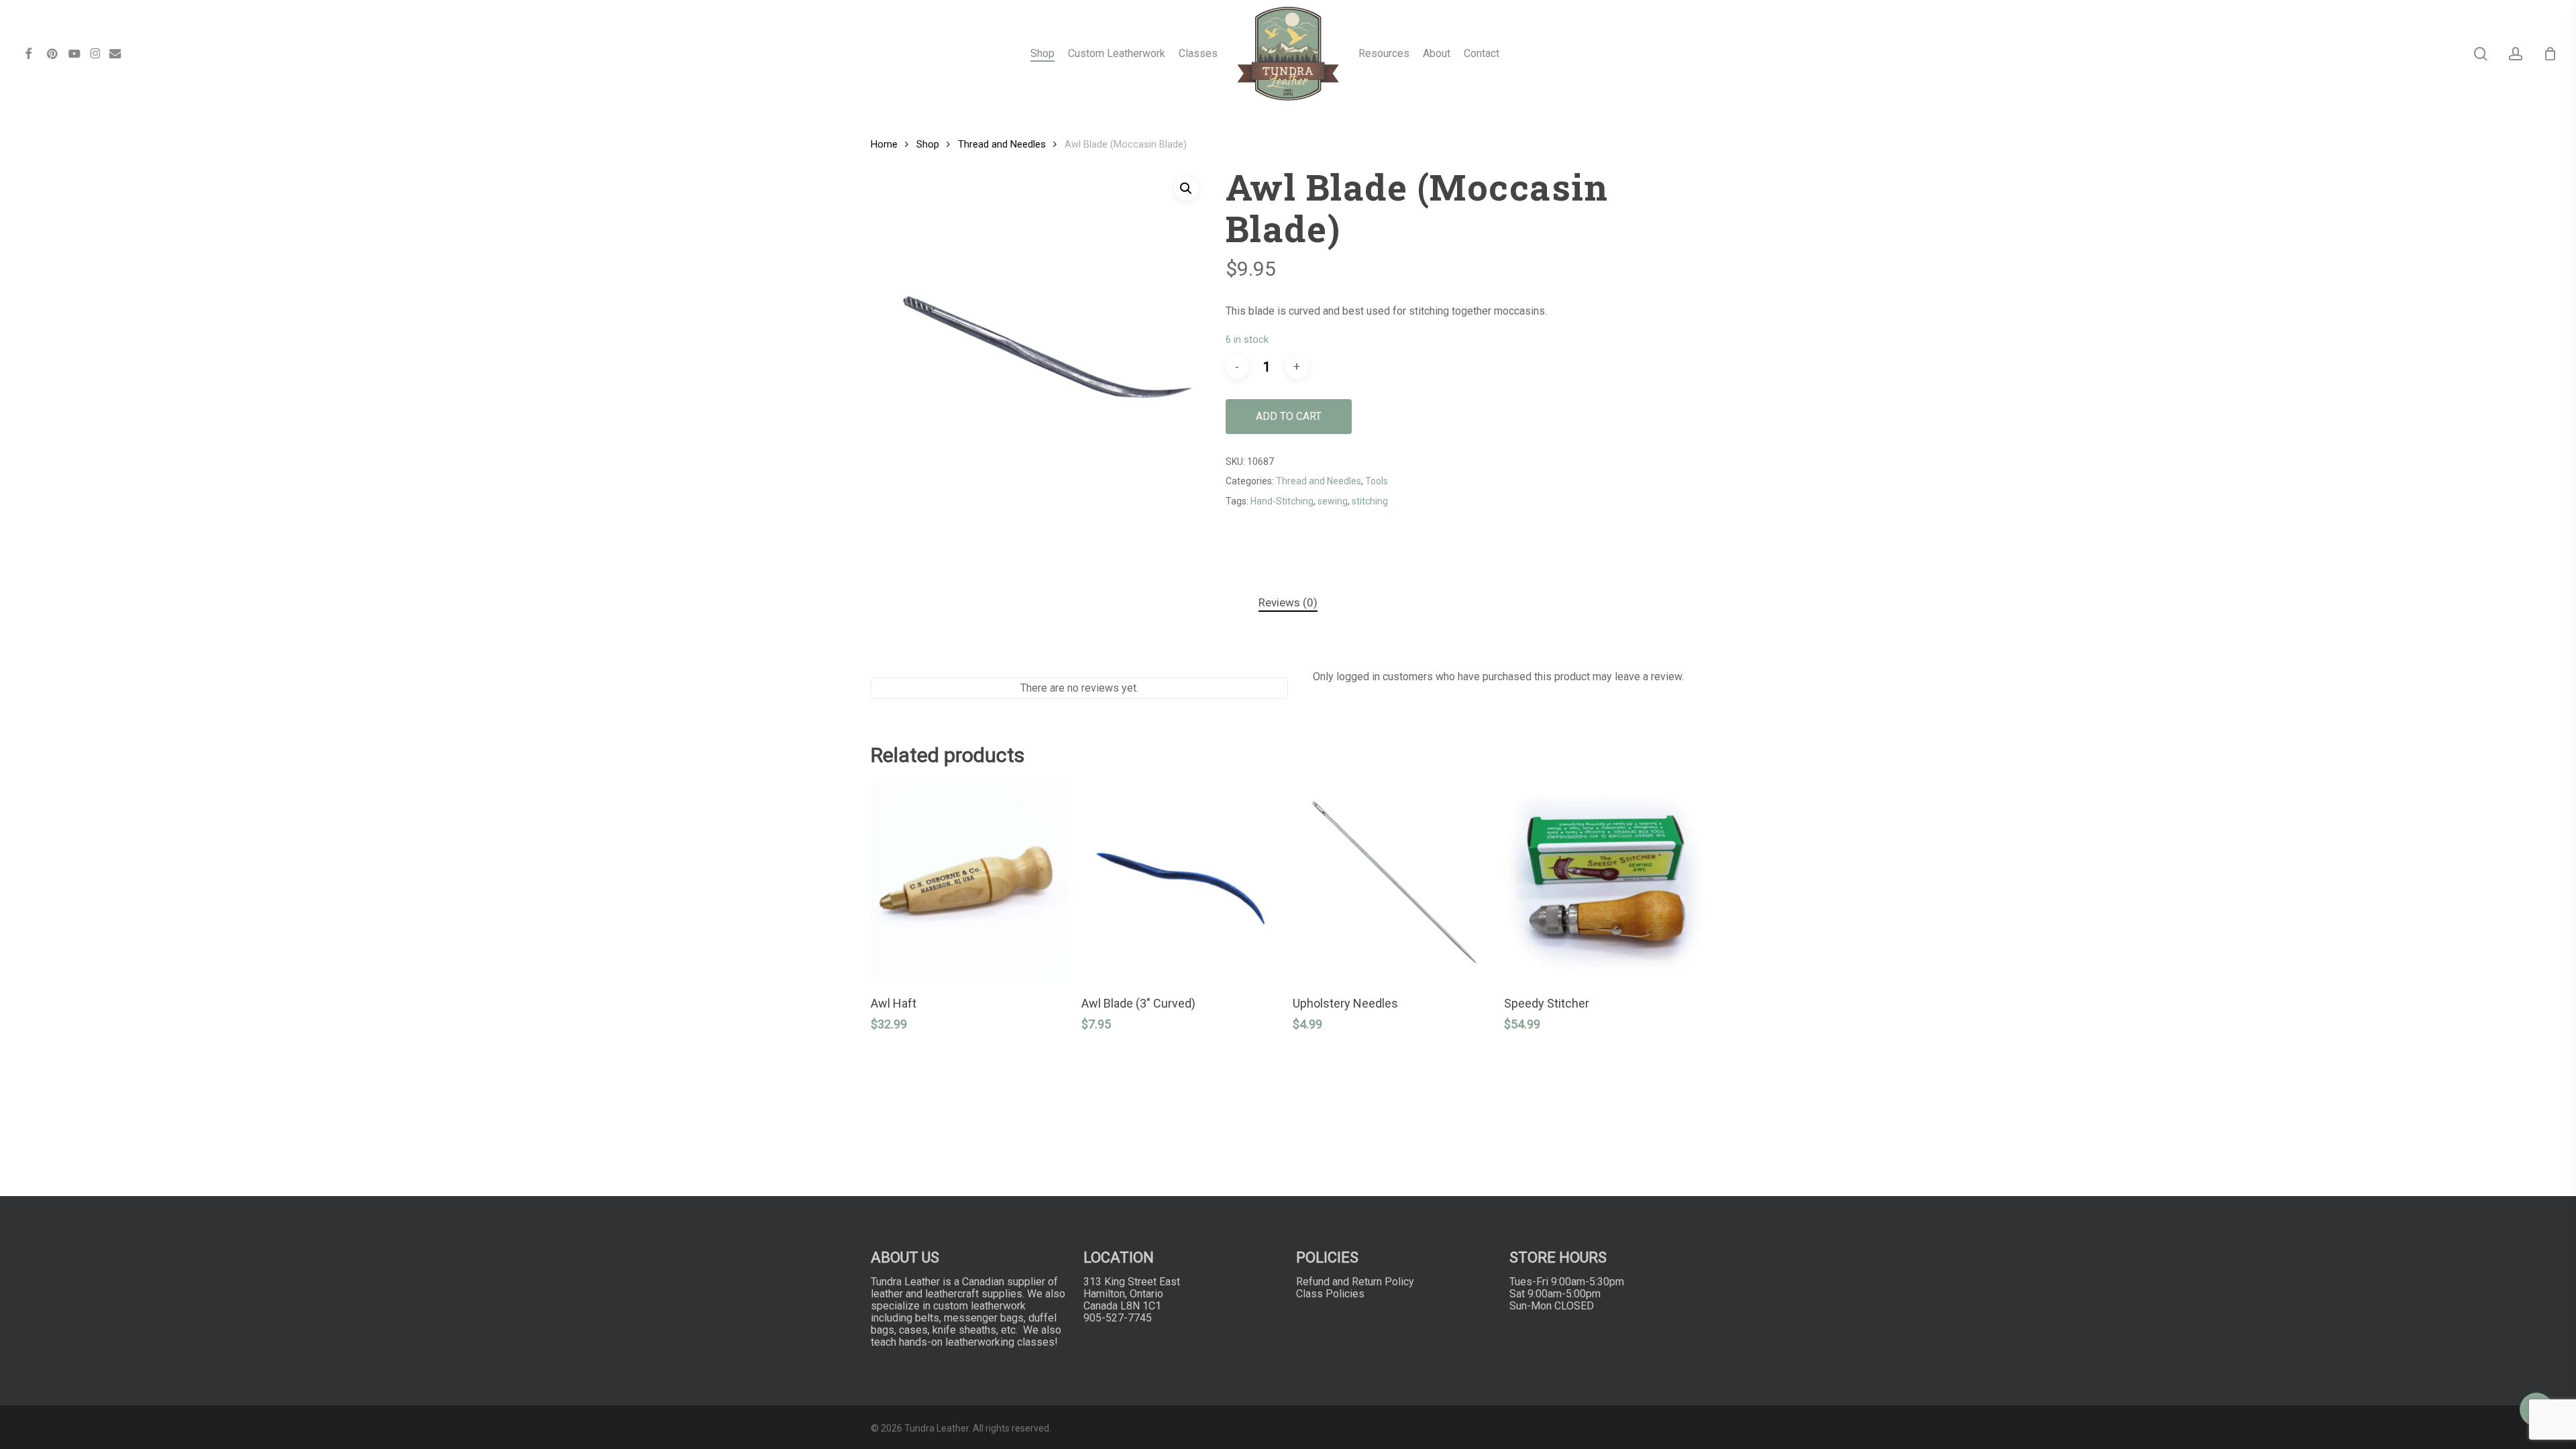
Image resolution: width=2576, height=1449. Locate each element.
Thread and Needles (1002, 144)
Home (884, 144)
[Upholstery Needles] (1393, 882)
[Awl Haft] (971, 882)
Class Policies (1330, 1294)
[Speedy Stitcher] (1604, 882)
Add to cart (1289, 416)
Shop (928, 144)
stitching (1370, 501)
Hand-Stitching (1282, 501)
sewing (1333, 501)
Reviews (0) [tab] (1288, 602)
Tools (1377, 481)
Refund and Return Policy (1355, 1282)
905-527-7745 (1118, 1318)
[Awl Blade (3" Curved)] (1182, 882)
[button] (1186, 189)
